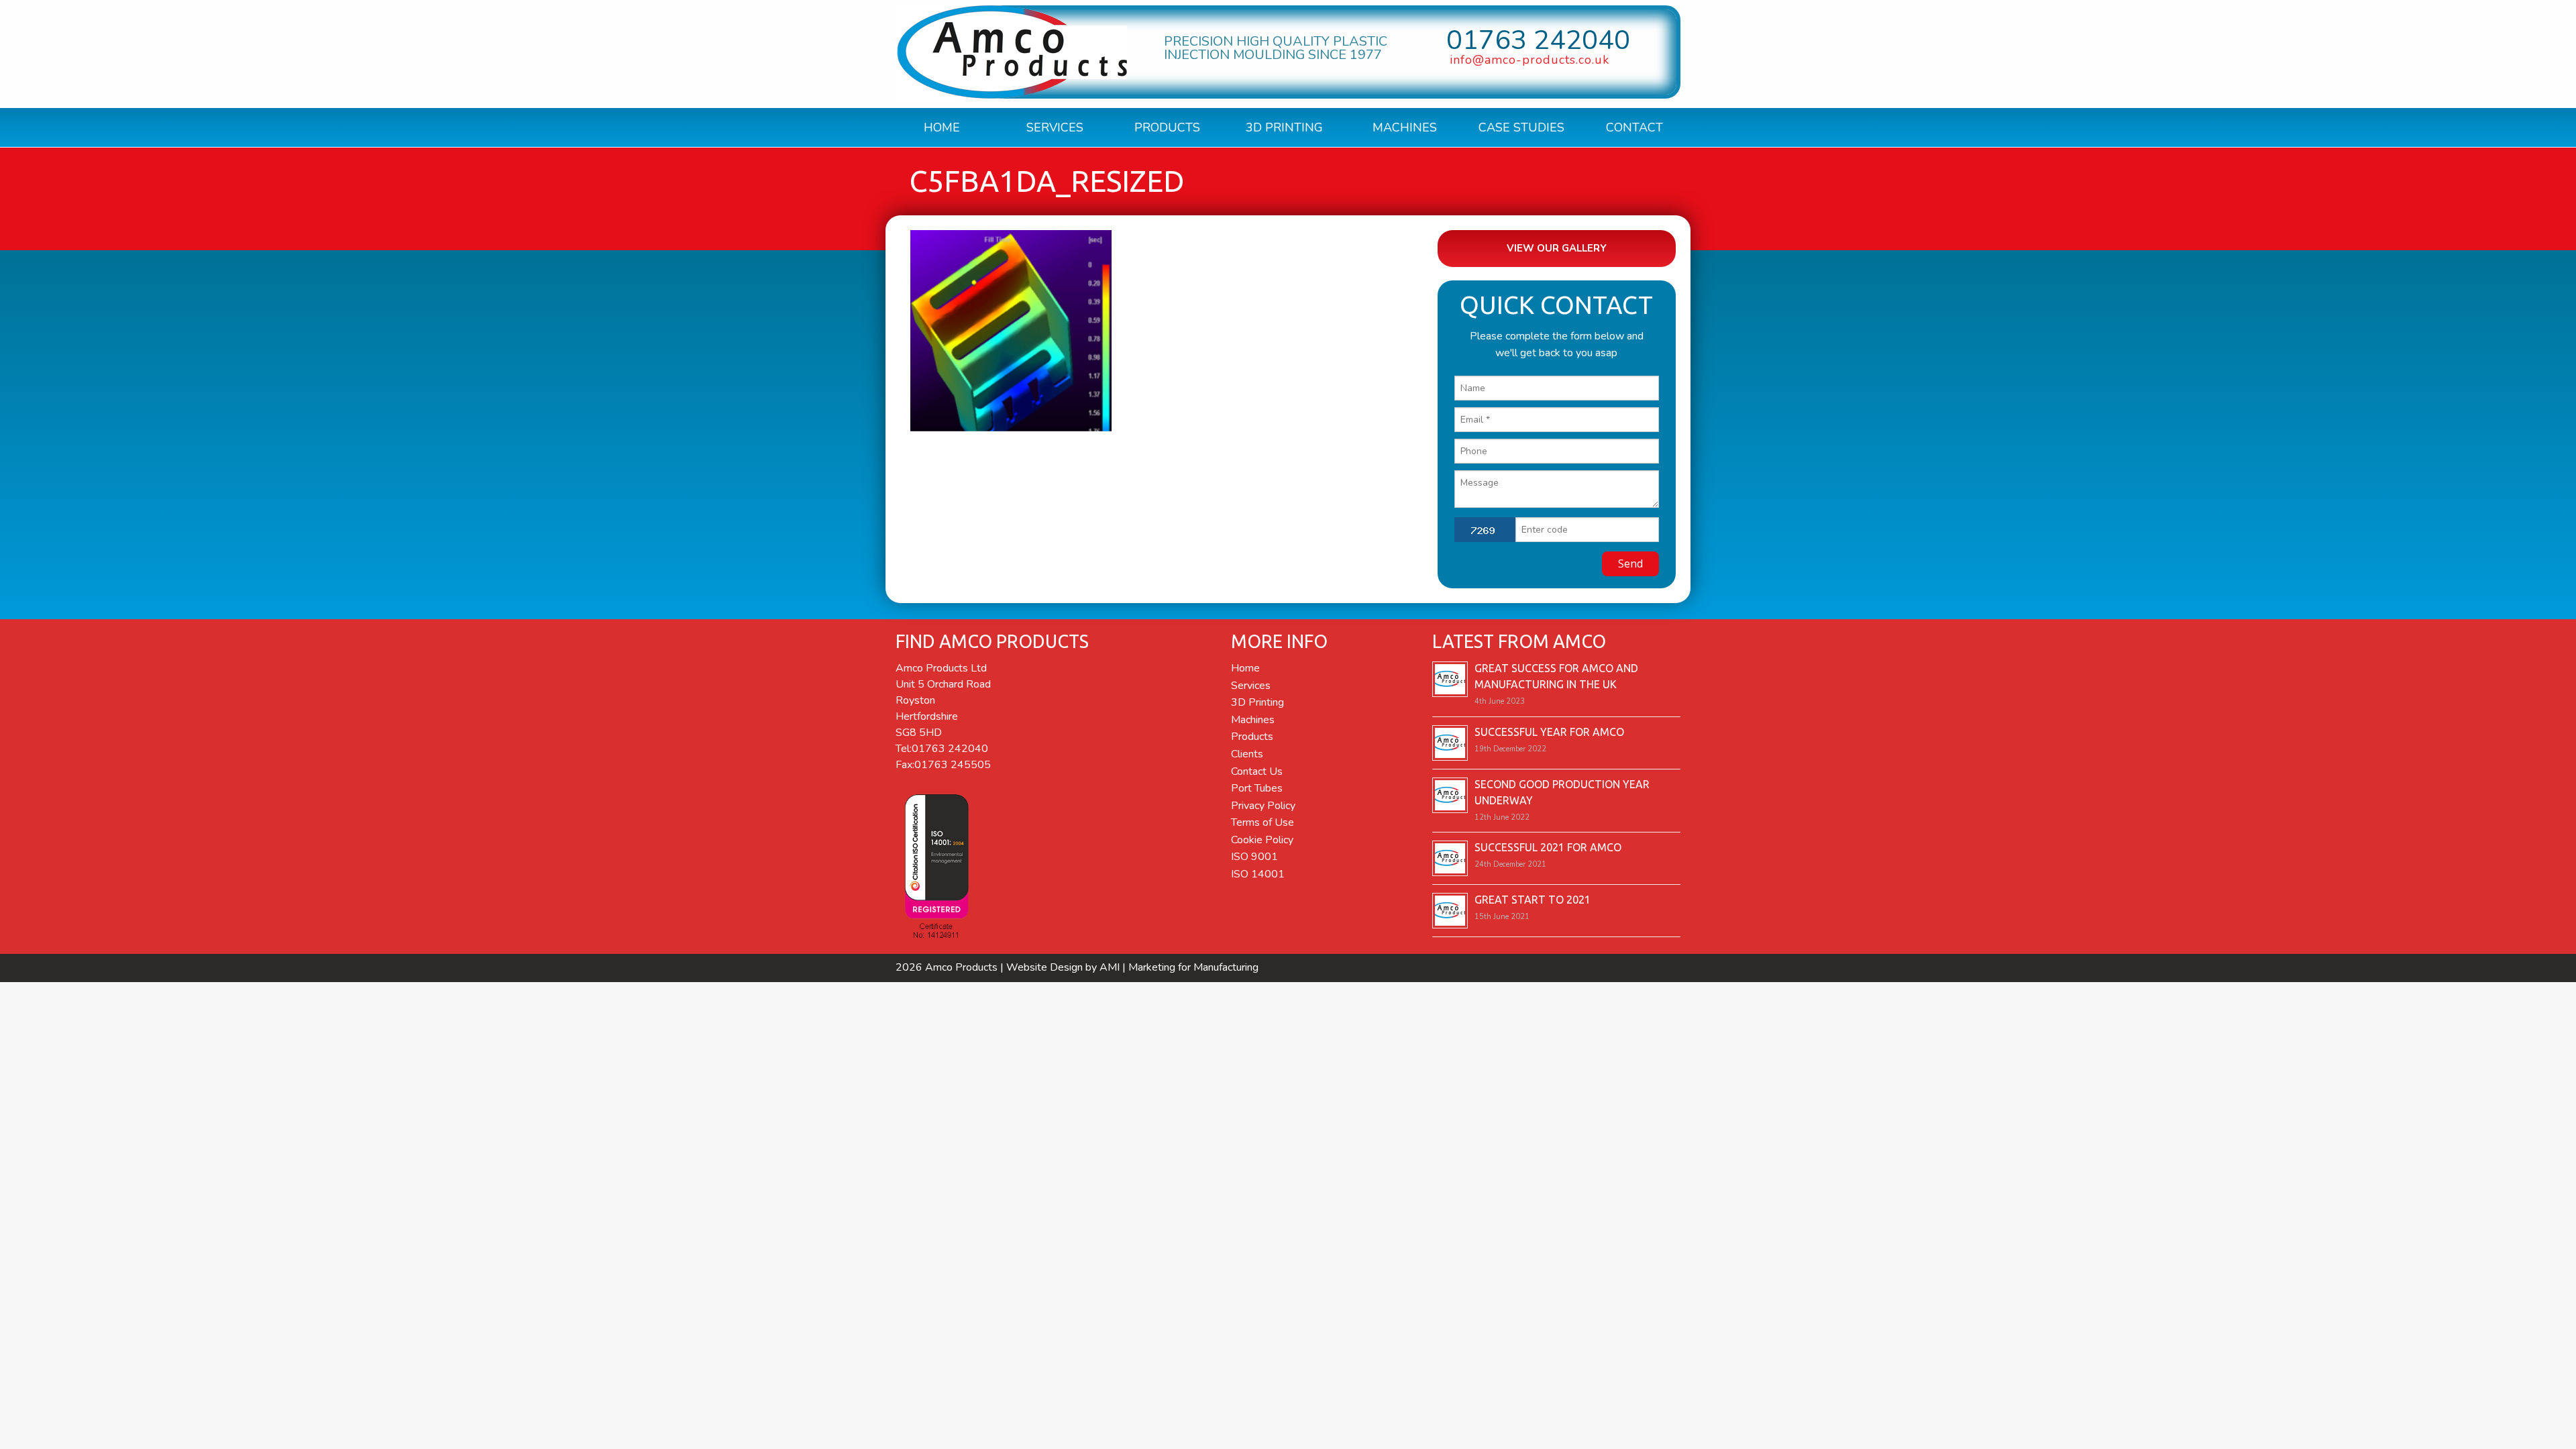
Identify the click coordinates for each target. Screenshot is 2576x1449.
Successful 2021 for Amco (1548, 847)
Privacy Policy (1263, 806)
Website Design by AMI (1063, 967)
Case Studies (1521, 127)
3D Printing (1284, 127)
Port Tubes (1257, 788)
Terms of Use (1263, 822)
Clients (1247, 754)
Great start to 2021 (1533, 900)
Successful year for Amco (1549, 732)
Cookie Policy (1262, 840)
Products (1167, 127)
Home (942, 127)
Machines (1405, 127)
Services (1055, 127)
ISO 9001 (1254, 857)
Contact (1634, 127)
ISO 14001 (1258, 874)
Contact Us (1257, 771)
